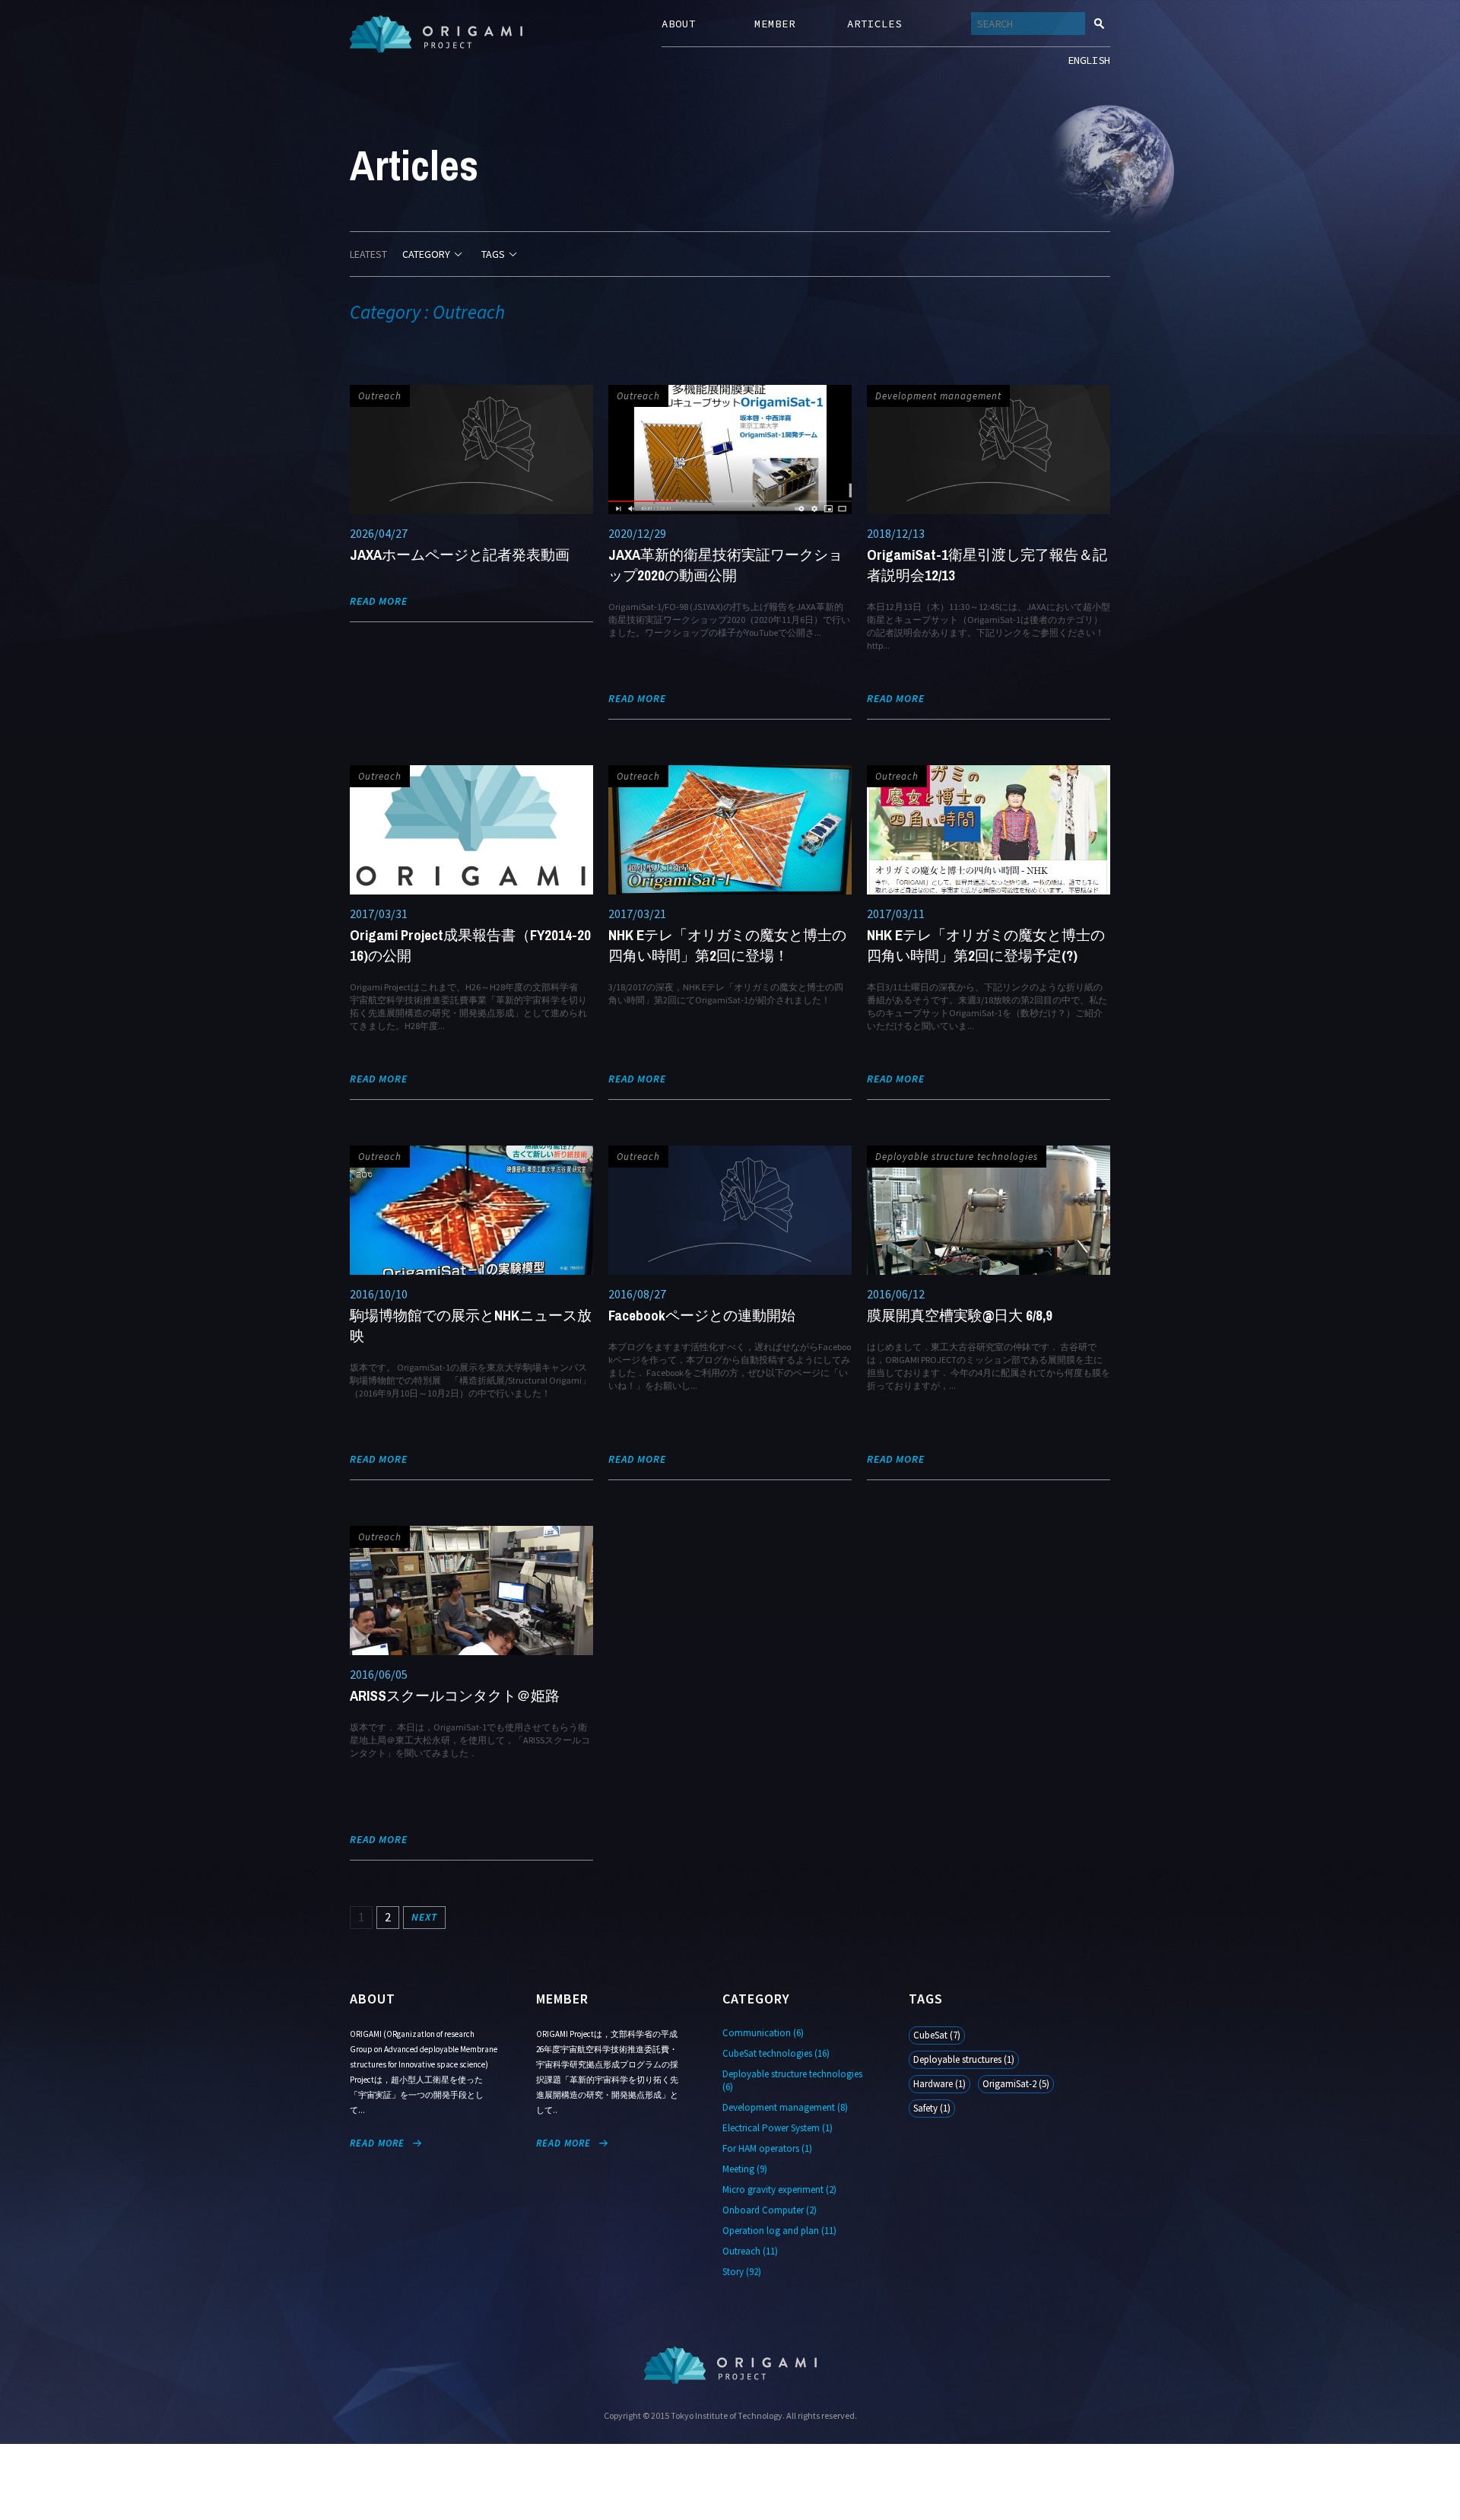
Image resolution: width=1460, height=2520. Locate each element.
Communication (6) (763, 2033)
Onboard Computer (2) (770, 2210)
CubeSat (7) (937, 2035)
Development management (938, 396)
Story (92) (742, 2272)
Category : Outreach (427, 312)
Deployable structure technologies (957, 1157)
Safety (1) (932, 2108)
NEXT (424, 1917)
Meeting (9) (745, 2169)
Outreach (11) (750, 2251)
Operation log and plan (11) (779, 2231)
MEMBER (775, 24)
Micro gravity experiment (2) (779, 2190)
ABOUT (679, 24)
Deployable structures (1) (964, 2059)
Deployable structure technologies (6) (792, 2080)
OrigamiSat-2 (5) (1016, 2084)
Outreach (380, 396)
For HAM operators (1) (767, 2148)
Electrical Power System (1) (778, 2128)
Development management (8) (785, 2107)
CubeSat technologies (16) (776, 2053)
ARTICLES (874, 24)
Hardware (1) (939, 2084)
